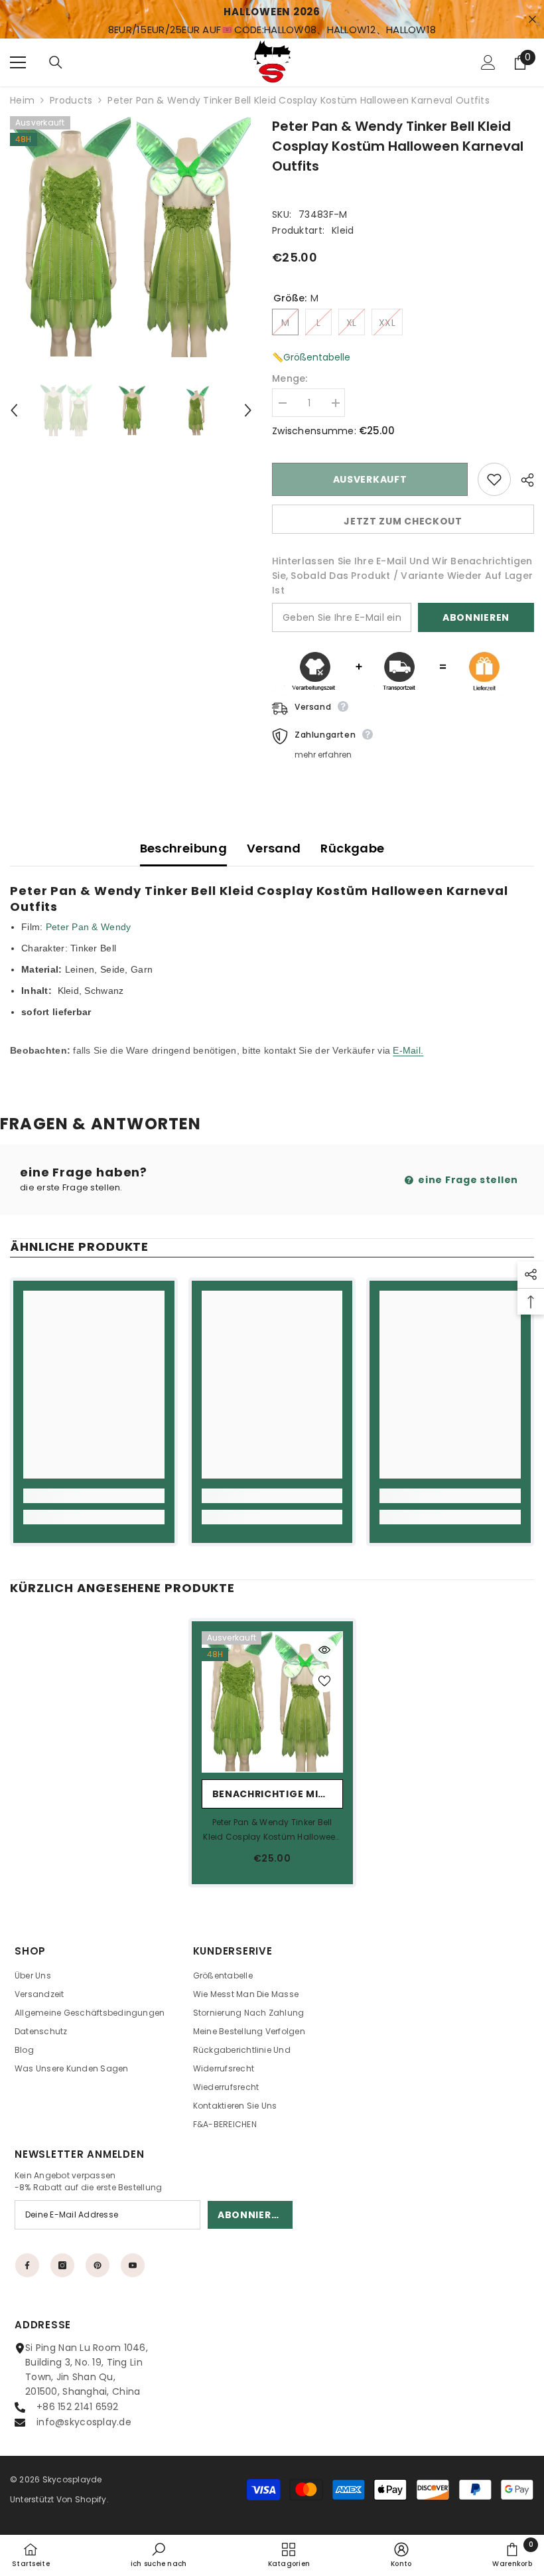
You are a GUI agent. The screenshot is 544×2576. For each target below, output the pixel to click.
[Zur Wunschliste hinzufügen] (494, 479)
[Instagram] (62, 2265)
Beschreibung (183, 848)
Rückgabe (352, 848)
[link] (94, 1496)
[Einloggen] (488, 62)
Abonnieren (476, 617)
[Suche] (56, 62)
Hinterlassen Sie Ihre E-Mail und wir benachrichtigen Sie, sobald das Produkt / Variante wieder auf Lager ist (402, 576)
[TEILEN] (522, 480)
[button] (14, 410)
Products (71, 100)
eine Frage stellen (467, 1180)
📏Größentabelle (311, 357)
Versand (274, 848)
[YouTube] (133, 2265)
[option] (131, 237)
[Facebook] (27, 2265)
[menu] (18, 62)
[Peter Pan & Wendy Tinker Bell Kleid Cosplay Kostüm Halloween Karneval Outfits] (272, 1702)
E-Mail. (408, 1050)
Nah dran (532, 20)
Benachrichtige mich (273, 1794)
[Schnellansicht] (324, 1650)
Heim (22, 100)
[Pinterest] (98, 2265)
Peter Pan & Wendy (89, 927)
